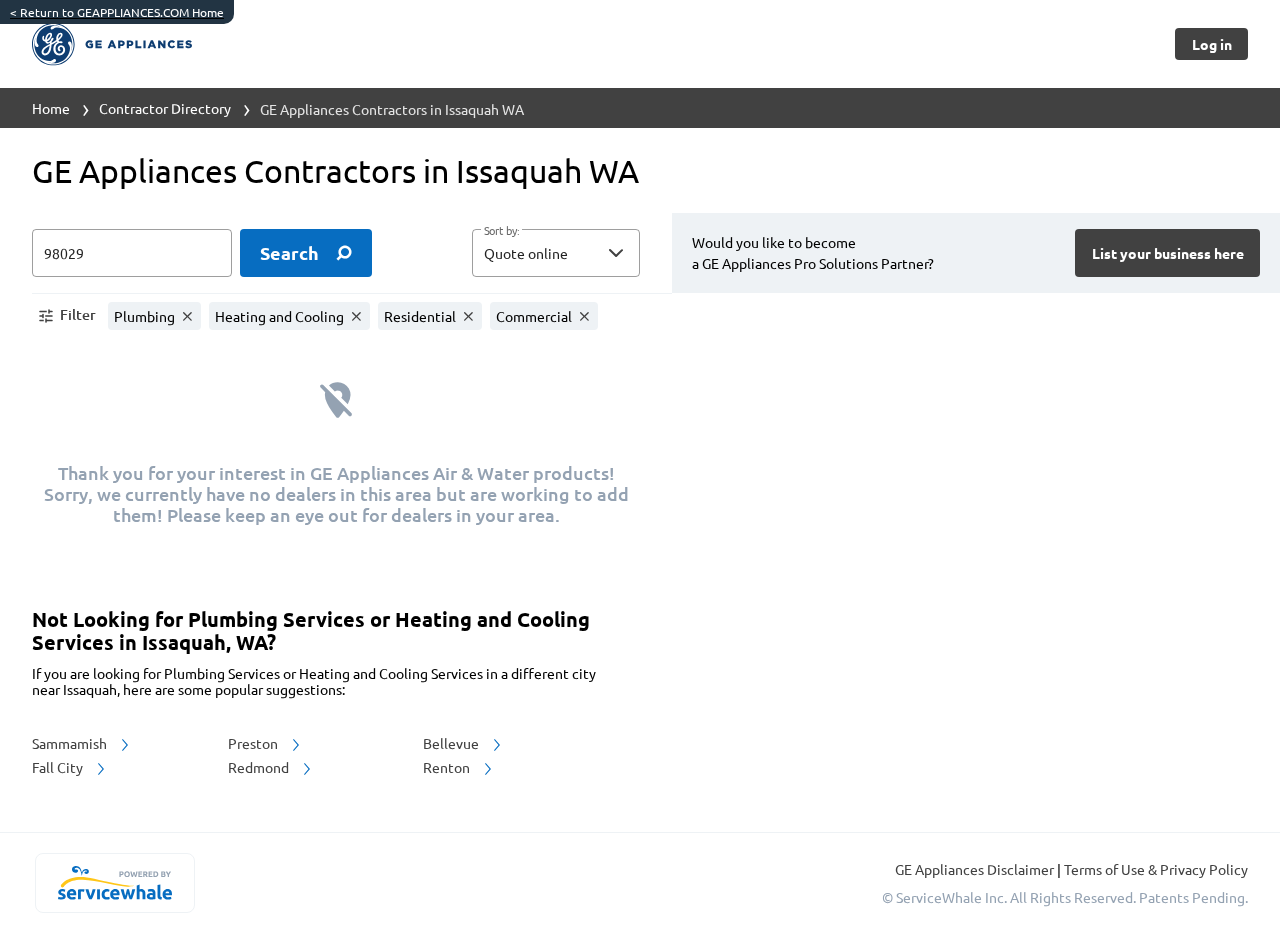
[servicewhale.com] (114, 883)
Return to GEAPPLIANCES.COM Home (117, 12)
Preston (254, 743)
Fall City (59, 767)
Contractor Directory (165, 108)
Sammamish (71, 743)
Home (51, 108)
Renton (448, 767)
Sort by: (501, 231)
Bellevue (452, 743)
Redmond (260, 767)
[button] (556, 253)
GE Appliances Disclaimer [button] (976, 869)
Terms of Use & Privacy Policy (1156, 869)
